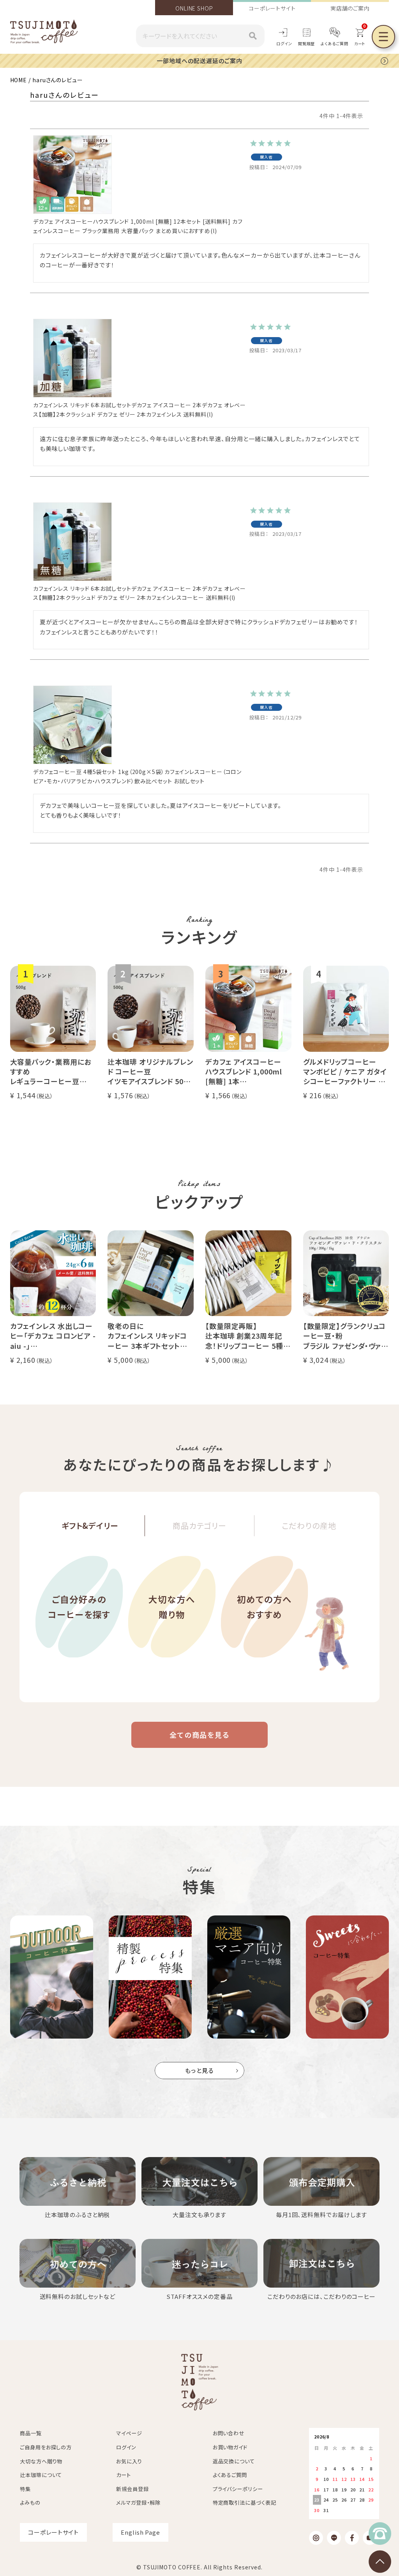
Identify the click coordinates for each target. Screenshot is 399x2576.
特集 (25, 2489)
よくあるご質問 (334, 43)
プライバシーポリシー (238, 2489)
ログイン (284, 43)
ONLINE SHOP (194, 8)
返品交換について (234, 2461)
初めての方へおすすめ (264, 1606)
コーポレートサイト (272, 8)
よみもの (30, 2503)
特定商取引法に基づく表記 (245, 2503)
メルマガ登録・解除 (138, 2503)
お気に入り (129, 2461)
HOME (19, 80)
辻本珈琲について (41, 2475)
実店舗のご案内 (350, 8)
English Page (140, 2532)
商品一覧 (31, 2433)
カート (124, 2475)
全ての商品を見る (199, 1735)
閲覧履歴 (307, 43)
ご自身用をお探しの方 (46, 2447)
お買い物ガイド (230, 2447)
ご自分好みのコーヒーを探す (79, 1606)
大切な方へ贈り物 (172, 1606)
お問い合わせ (229, 2433)
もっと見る (200, 2070)
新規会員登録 (132, 2489)
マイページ (129, 2433)
